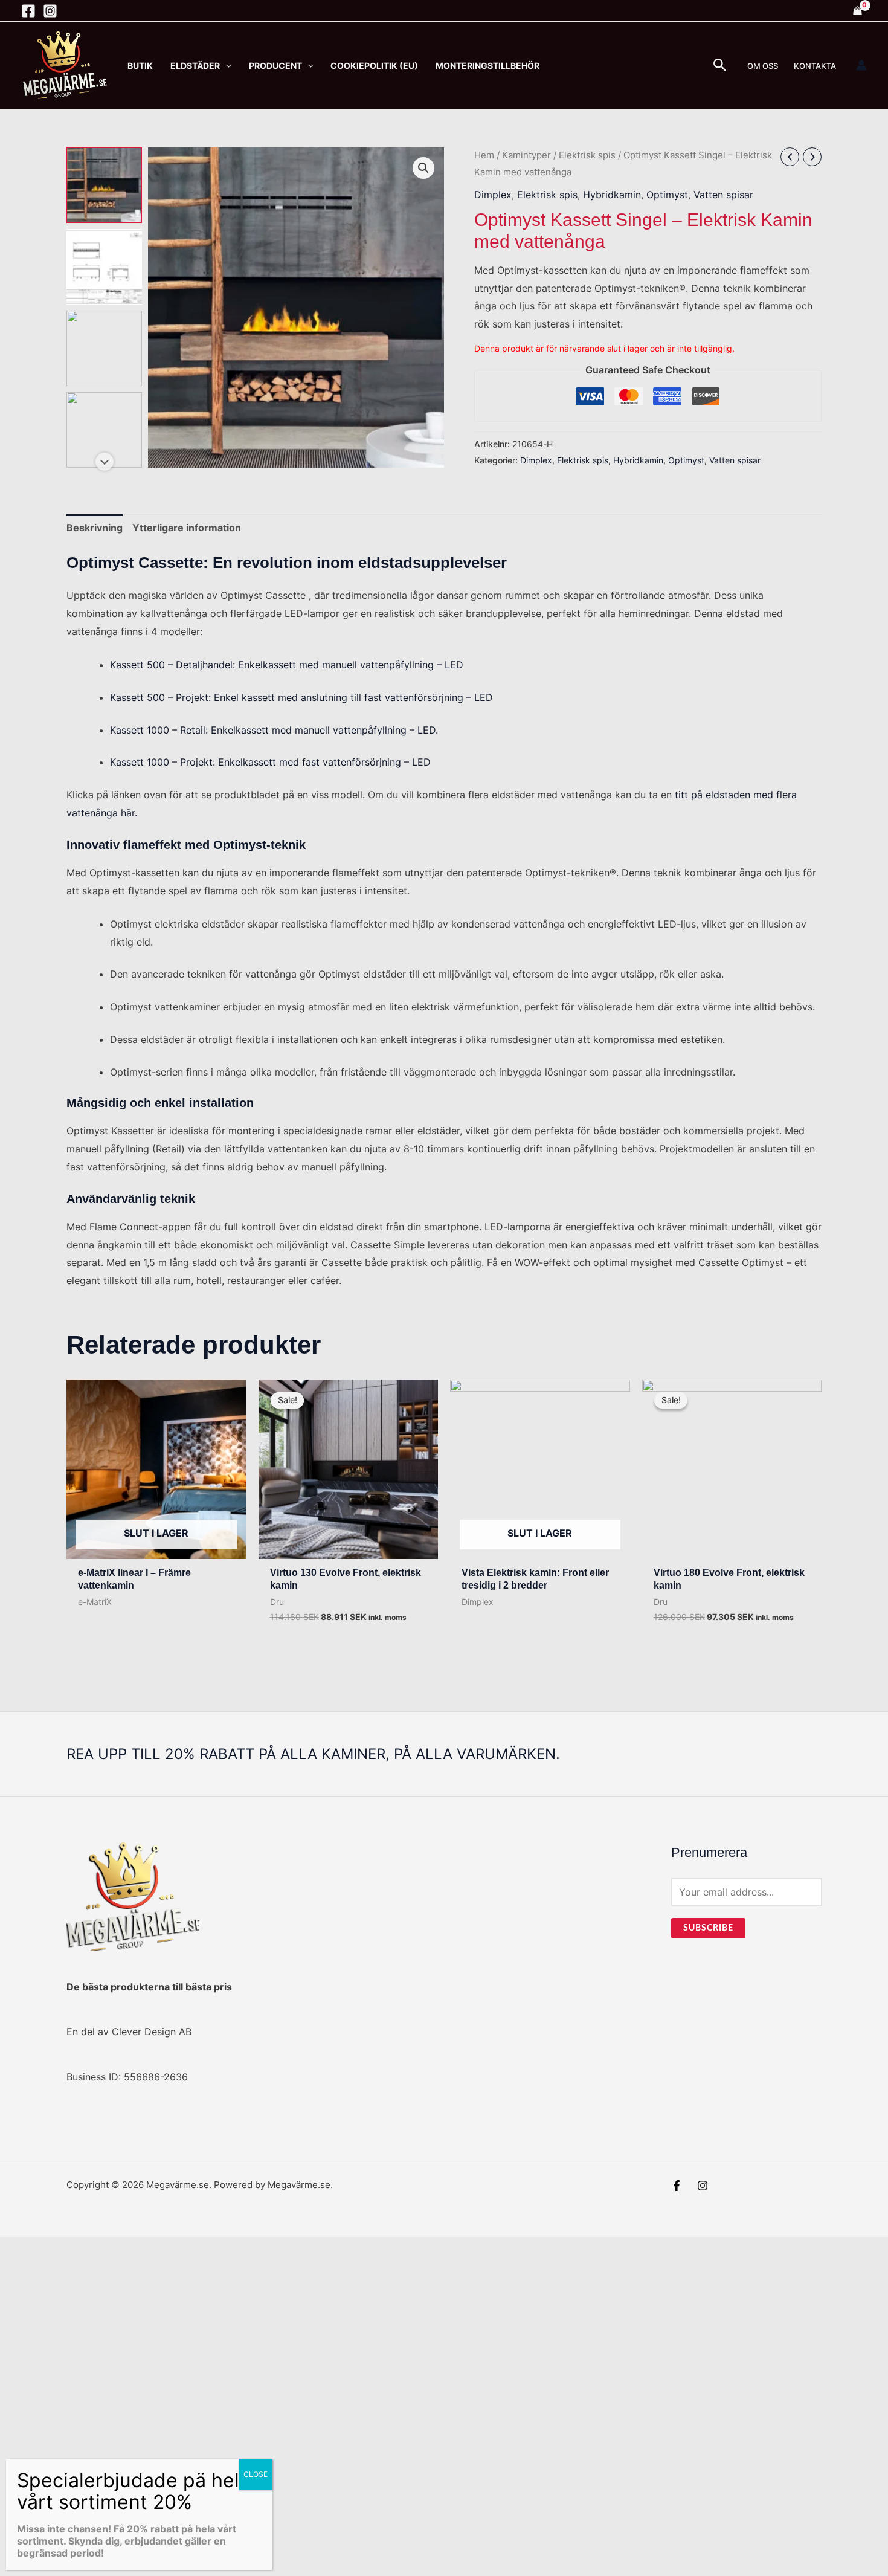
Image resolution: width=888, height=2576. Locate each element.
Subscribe (708, 1928)
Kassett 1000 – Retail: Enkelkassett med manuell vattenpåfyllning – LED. (274, 730)
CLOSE (256, 2474)
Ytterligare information (187, 528)
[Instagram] (50, 11)
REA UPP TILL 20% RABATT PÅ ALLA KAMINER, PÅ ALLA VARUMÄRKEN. (313, 1754)
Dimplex (493, 195)
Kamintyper (526, 155)
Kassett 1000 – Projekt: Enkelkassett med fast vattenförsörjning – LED (270, 762)
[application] (226, 66)
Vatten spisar (723, 195)
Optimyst (667, 195)
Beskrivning (95, 528)
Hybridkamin (612, 195)
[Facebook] (28, 11)
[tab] (95, 528)
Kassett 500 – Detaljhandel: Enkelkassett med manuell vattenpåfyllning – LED (287, 665)
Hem (484, 155)
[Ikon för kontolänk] (861, 65)
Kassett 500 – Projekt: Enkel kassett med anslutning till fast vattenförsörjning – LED (301, 697)
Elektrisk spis (587, 155)
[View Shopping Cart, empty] (857, 11)
